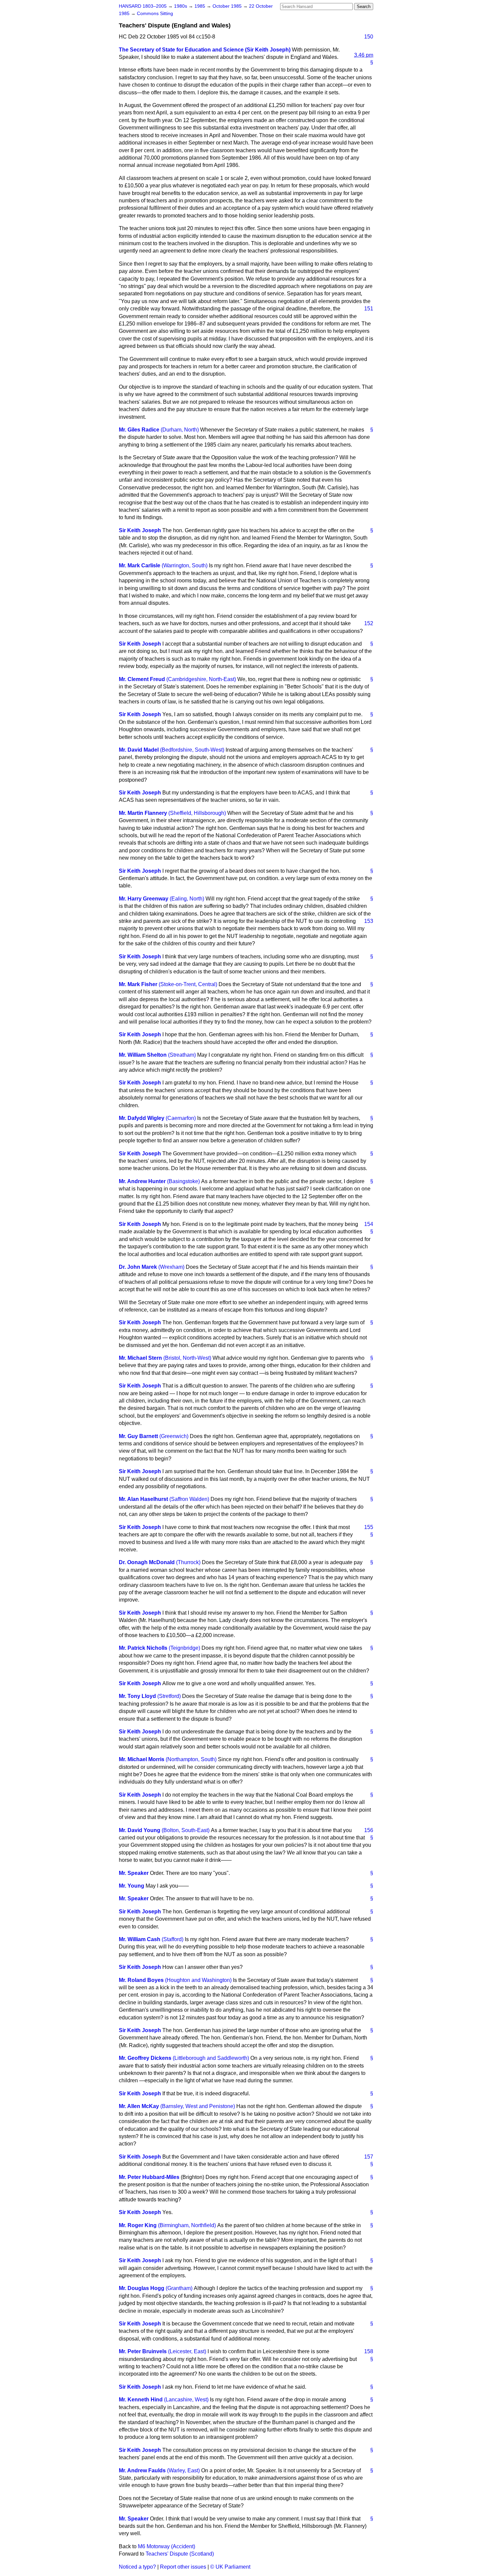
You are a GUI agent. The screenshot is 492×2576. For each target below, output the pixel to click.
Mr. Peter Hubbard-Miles (149, 2177)
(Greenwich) (174, 1436)
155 (369, 1527)
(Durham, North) (180, 430)
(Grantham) (179, 2288)
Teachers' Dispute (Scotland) (180, 2554)
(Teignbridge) (184, 1648)
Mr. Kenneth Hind (141, 2400)
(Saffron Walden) (189, 1499)
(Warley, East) (183, 2470)
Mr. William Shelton (143, 1055)
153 (369, 921)
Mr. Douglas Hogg (142, 2288)
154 (369, 1224)
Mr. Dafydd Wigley (142, 1118)
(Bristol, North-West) (187, 1358)
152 (369, 623)
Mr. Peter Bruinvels (143, 2351)
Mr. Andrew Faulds (142, 2470)
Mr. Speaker (134, 1873)
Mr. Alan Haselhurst (143, 1499)
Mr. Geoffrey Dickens (145, 2058)
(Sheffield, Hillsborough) (197, 813)
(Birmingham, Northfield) (187, 2225)
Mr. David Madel (139, 750)
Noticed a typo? (137, 2567)
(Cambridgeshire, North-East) (201, 679)
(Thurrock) (188, 1562)
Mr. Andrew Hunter (142, 1181)
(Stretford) (169, 1696)
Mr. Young (132, 1886)
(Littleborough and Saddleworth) (211, 2058)
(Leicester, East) (187, 2351)
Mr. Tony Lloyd (137, 1696)
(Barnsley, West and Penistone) (198, 2106)
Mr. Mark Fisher (138, 984)
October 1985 (228, 6)
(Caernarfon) (181, 1118)
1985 (200, 6)
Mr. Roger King (138, 2225)
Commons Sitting (155, 14)
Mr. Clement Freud (142, 679)
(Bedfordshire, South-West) (192, 750)
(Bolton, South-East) (186, 1830)
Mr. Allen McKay (139, 2106)
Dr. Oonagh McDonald (147, 1562)
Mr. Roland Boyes (141, 1980)
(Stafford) (173, 1939)
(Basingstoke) (183, 1181)
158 (369, 2351)
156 (369, 1830)
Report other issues (183, 2567)
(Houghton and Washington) (198, 1980)
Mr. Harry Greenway (144, 899)
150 (369, 37)
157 (369, 2157)
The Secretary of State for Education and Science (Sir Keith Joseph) (205, 50)
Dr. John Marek (138, 1267)
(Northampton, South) (191, 1759)
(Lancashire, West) (186, 2400)
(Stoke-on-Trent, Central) (188, 984)
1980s (181, 6)
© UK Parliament (230, 2567)
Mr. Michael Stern (140, 1358)
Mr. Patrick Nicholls (143, 1648)
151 (369, 309)
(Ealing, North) (187, 899)
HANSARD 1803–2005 (143, 6)
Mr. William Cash (140, 1939)
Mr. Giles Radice (139, 430)
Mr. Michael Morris (142, 1759)
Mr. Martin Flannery (143, 813)
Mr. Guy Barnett (138, 1436)
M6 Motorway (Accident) (167, 2546)
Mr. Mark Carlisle (140, 565)
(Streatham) (182, 1055)
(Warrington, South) (185, 565)
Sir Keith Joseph (140, 530)
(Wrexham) (171, 1267)
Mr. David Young (140, 1830)
